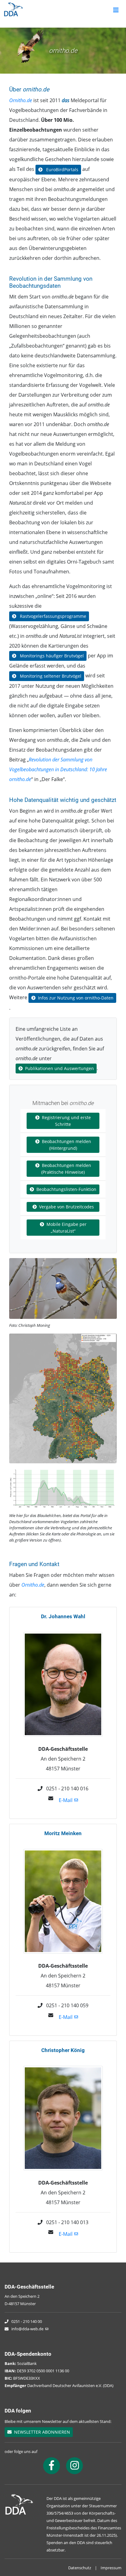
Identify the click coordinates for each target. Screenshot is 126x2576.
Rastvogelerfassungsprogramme (52, 616)
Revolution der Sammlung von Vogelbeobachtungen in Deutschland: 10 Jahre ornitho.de (58, 769)
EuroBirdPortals (62, 169)
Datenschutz (80, 2568)
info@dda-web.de (27, 2329)
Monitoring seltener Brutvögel (50, 676)
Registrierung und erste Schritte (66, 1121)
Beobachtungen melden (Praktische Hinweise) (66, 1169)
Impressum (111, 2568)
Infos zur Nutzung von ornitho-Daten (76, 998)
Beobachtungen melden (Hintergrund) (67, 1145)
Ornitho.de (21, 100)
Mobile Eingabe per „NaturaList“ (67, 1228)
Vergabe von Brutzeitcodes (67, 1207)
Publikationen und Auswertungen (59, 1068)
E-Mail (66, 1800)
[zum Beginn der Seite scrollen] (104, 2554)
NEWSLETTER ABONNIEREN (41, 2432)
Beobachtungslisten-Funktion (66, 1189)
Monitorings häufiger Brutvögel (51, 656)
